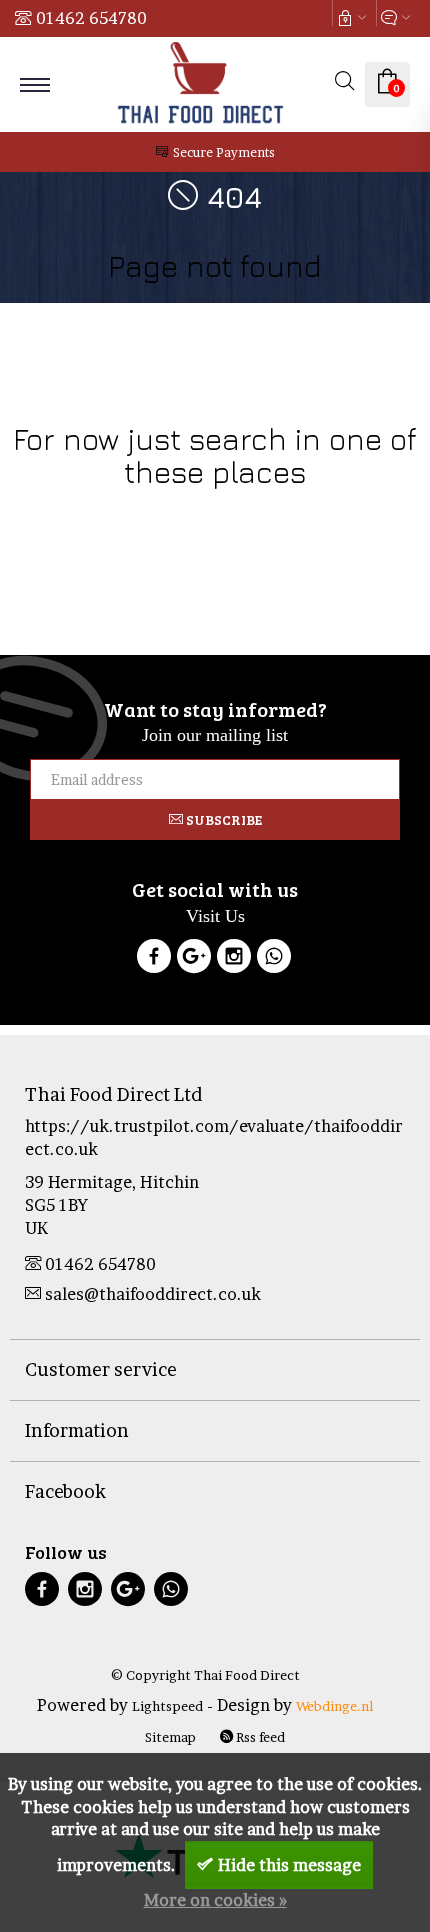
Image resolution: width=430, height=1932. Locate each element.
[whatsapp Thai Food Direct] (274, 959)
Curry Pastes (265, 534)
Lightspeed (167, 1706)
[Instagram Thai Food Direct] (234, 959)
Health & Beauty (326, 511)
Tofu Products (358, 534)
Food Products (173, 511)
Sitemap (170, 1737)
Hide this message (289, 1865)
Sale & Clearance (164, 534)
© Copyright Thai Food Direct (205, 1675)
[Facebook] (154, 959)
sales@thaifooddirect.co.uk (153, 1294)
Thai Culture (65, 534)
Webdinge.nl (334, 1706)
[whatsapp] (171, 1591)
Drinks (248, 511)
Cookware (86, 511)
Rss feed (259, 1737)
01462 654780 (91, 18)
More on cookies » (215, 1900)
